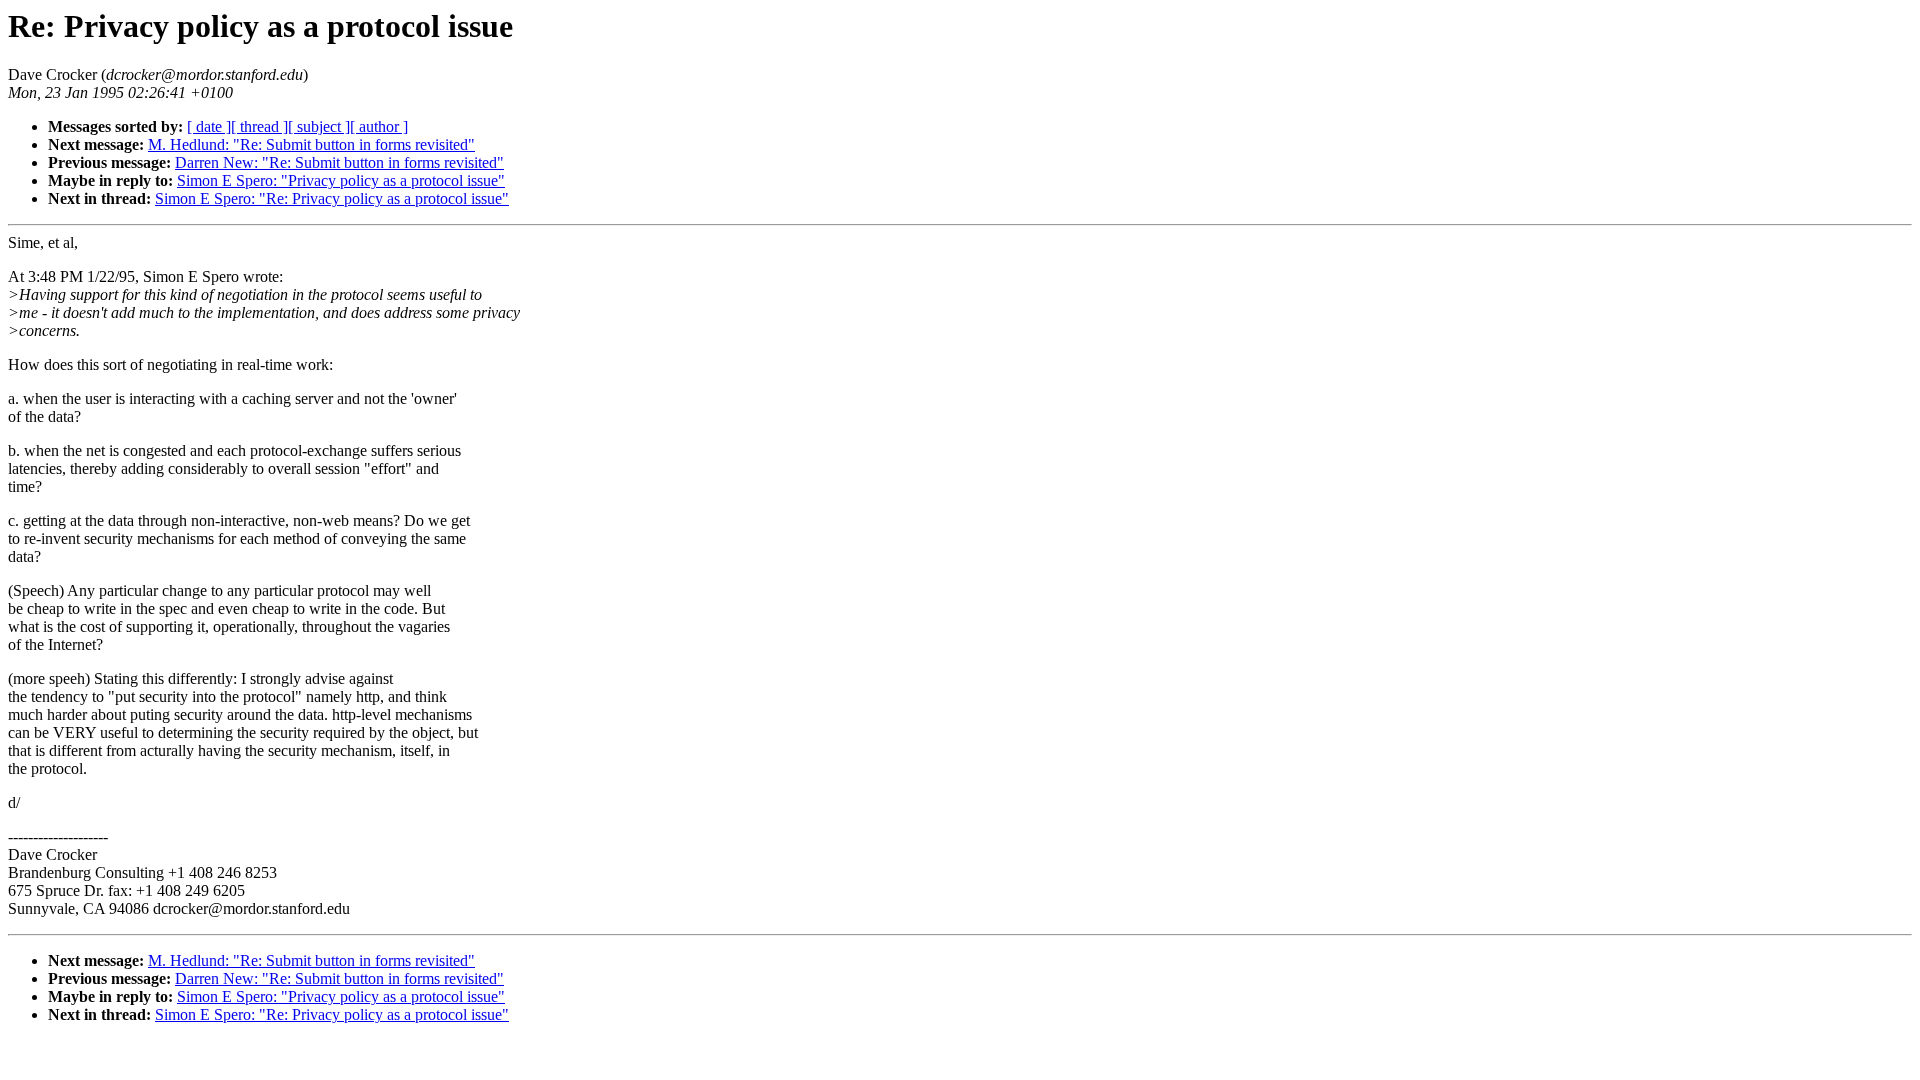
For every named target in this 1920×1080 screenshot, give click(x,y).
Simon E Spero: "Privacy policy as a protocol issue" (341, 180)
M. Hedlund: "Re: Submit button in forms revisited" (311, 144)
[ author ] (379, 126)
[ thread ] (259, 126)
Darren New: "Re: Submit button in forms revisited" (339, 162)
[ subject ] (319, 126)
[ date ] (209, 126)
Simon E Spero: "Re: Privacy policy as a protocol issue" (332, 198)
